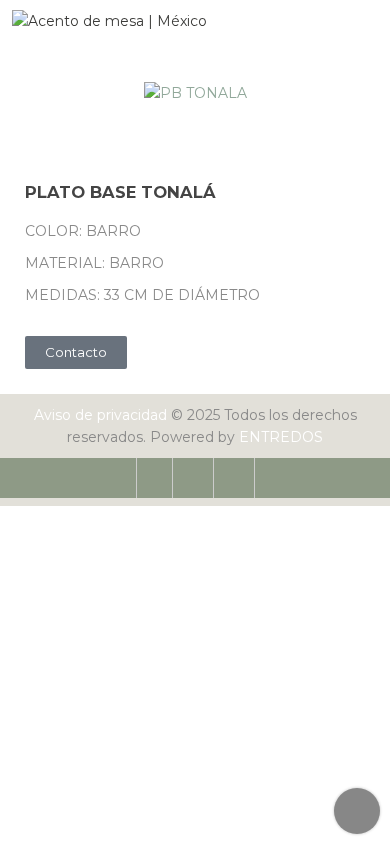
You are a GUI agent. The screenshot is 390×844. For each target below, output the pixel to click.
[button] (44, 93)
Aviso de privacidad (100, 415)
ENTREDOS (281, 437)
